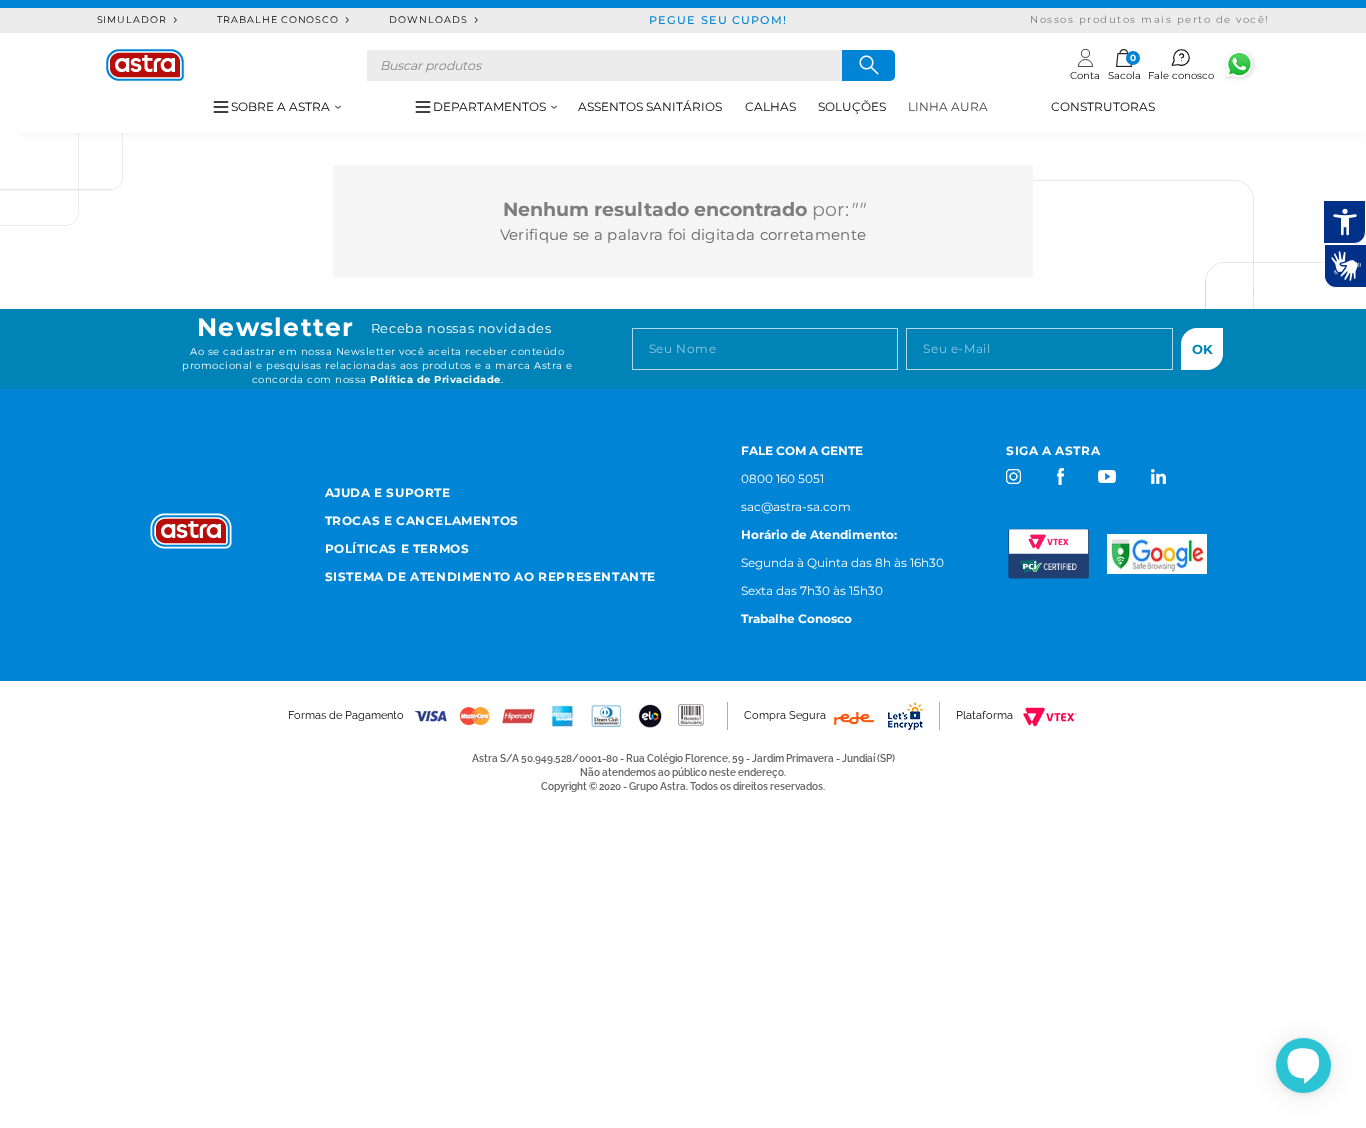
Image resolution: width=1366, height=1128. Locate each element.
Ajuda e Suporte (388, 492)
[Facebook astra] (1059, 476)
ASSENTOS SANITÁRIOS (650, 106)
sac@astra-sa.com (796, 506)
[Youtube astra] (1108, 476)
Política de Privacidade (435, 379)
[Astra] (145, 65)
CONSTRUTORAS (1103, 106)
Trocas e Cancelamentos (422, 520)
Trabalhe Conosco (278, 19)
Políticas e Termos (397, 548)
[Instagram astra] (1014, 476)
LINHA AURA (948, 106)
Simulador (132, 19)
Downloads (428, 19)
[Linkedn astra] (1157, 476)
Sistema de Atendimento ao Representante (490, 576)
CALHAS (770, 106)
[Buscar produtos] (868, 65)
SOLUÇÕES (852, 106)
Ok (1202, 349)
